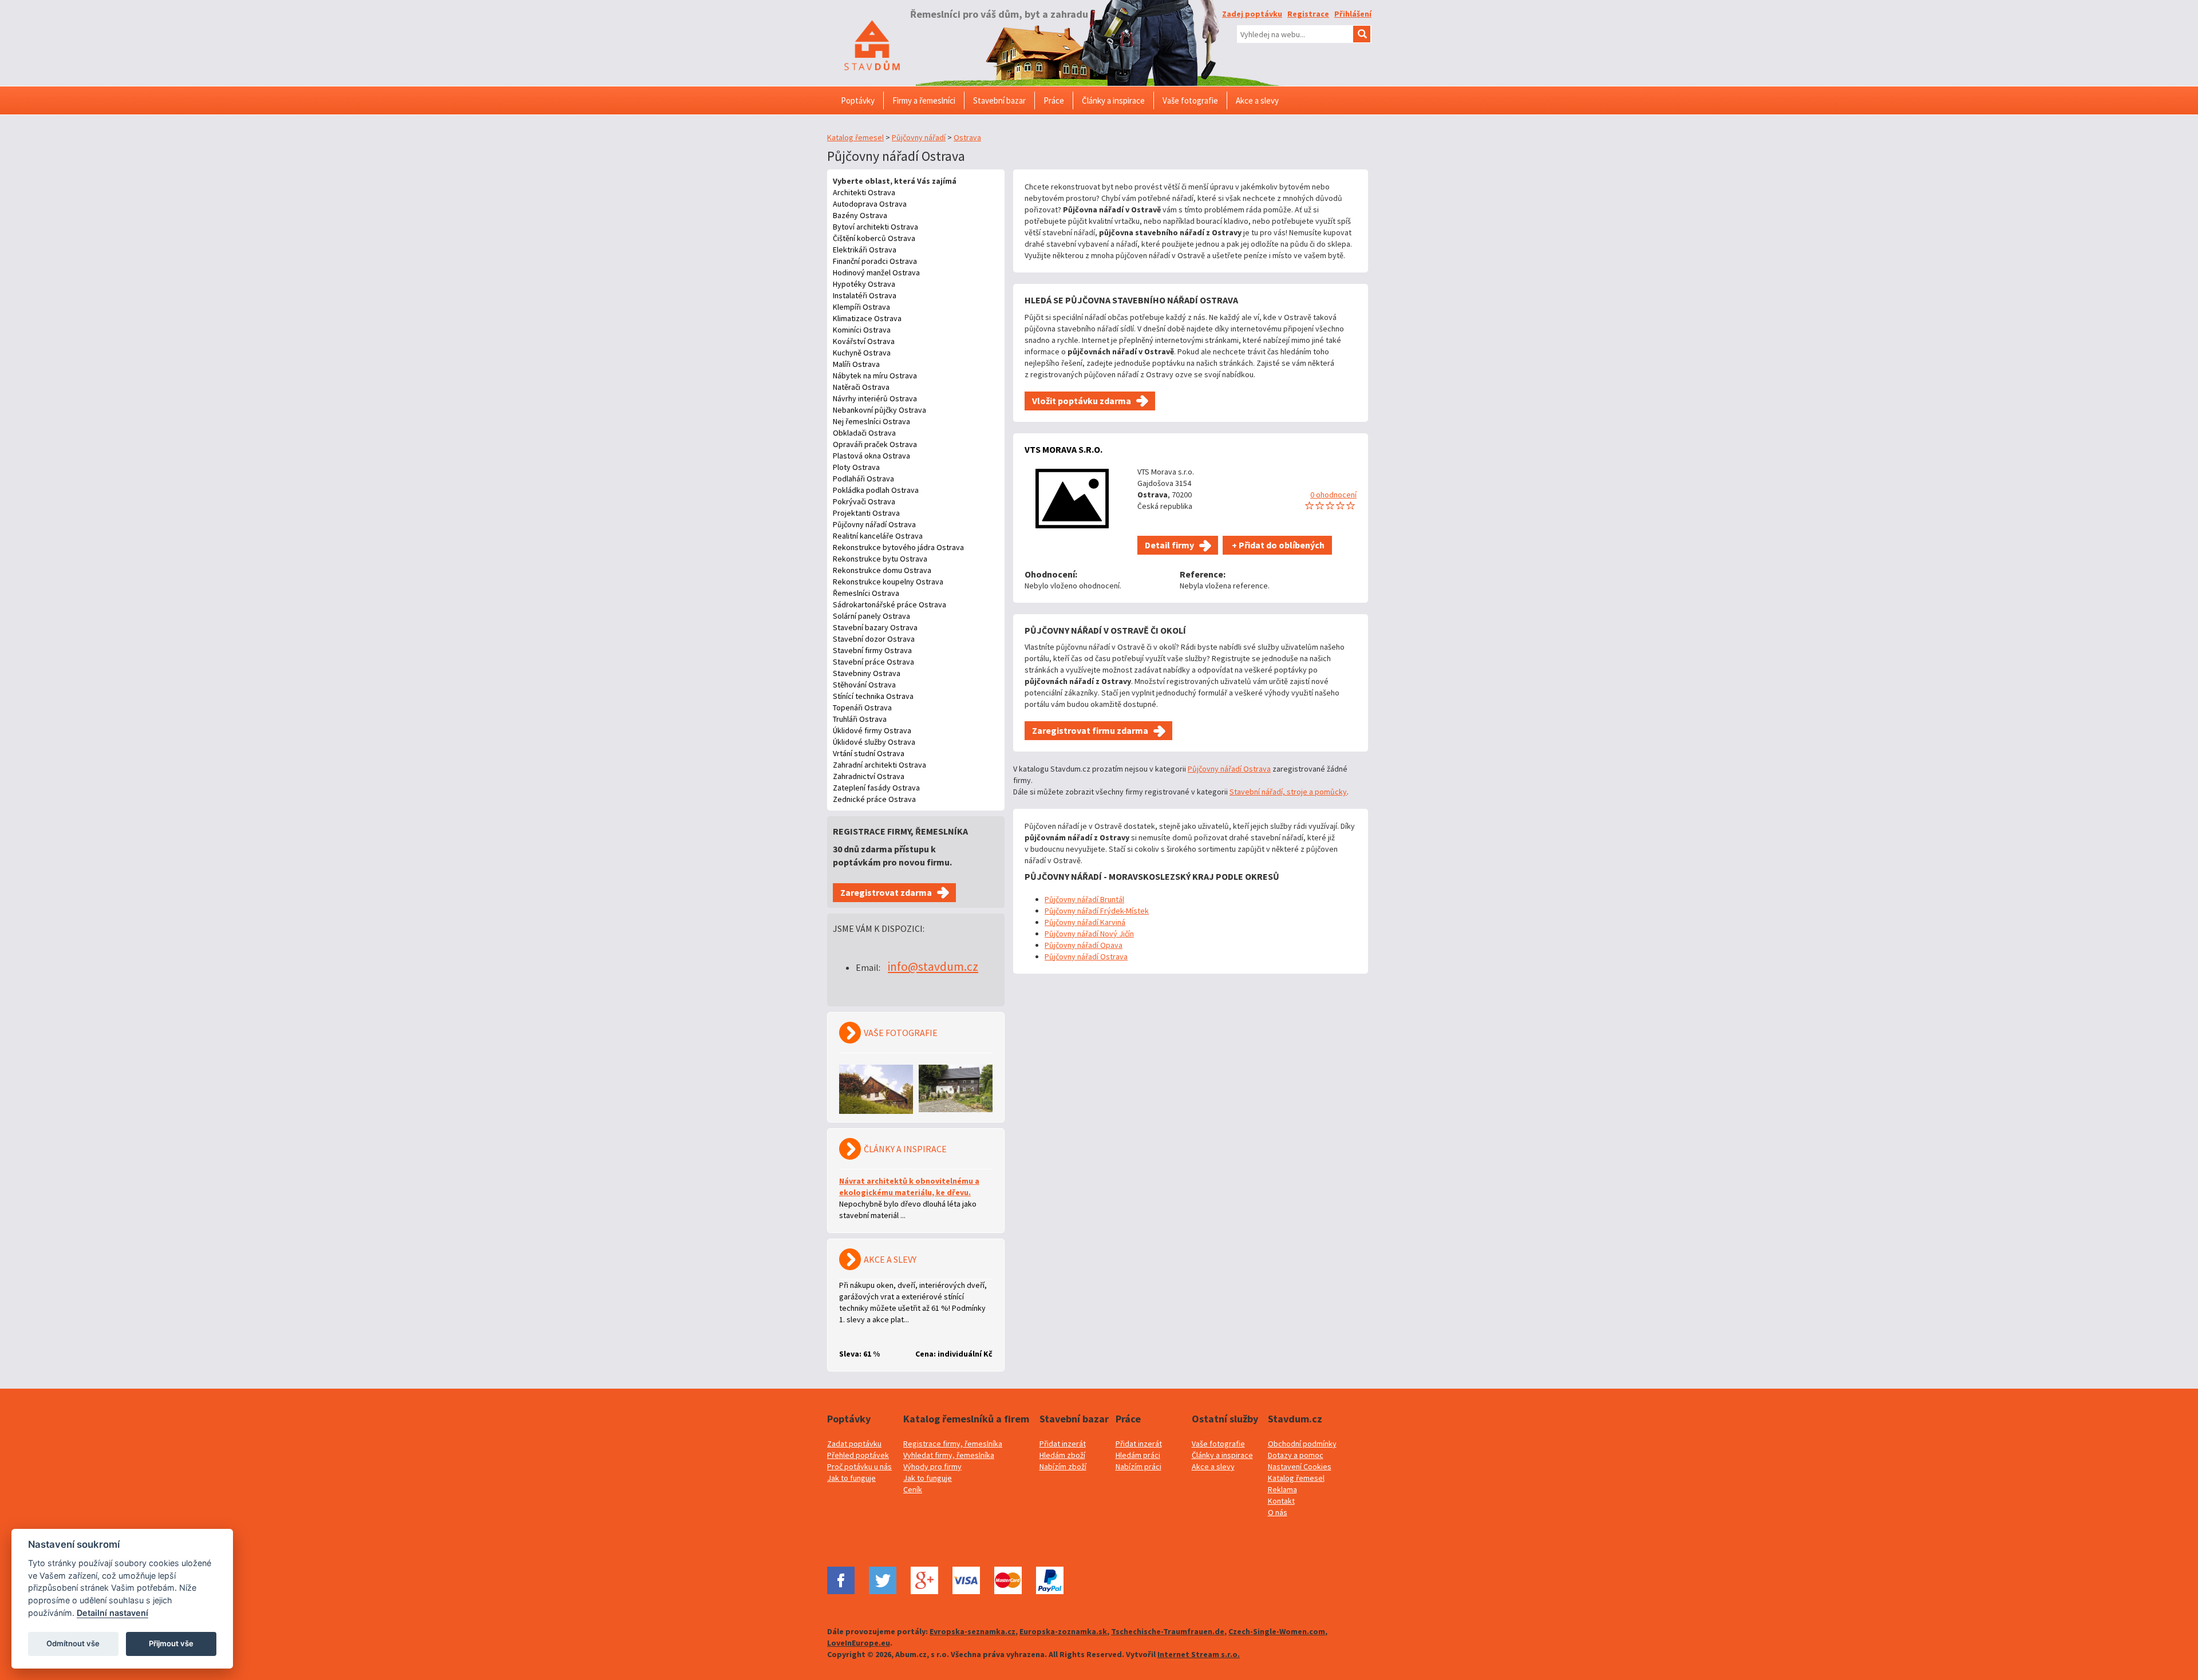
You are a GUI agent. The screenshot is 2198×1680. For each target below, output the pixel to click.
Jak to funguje (851, 1478)
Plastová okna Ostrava (871, 456)
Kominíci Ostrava (862, 330)
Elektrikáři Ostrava (865, 250)
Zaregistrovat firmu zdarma (1090, 730)
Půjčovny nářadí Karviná (1085, 922)
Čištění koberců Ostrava (874, 238)
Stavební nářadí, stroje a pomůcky (1288, 792)
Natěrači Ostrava (861, 387)
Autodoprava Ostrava (870, 204)
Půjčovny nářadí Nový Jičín (1089, 934)
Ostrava (967, 137)
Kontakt (1281, 1501)
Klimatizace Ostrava (867, 318)
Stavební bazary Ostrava (875, 627)
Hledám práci (1138, 1455)
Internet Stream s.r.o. (1199, 1654)
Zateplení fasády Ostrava (876, 788)
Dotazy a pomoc (1296, 1455)
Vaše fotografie (1218, 1444)
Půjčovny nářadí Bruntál (1084, 899)
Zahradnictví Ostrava (869, 776)
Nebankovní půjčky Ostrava (879, 410)
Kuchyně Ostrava (862, 353)
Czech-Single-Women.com (1277, 1631)
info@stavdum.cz (933, 967)
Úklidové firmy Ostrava (872, 730)
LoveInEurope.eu (859, 1643)
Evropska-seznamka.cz (973, 1631)
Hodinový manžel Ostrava (876, 272)
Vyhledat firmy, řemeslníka (949, 1455)
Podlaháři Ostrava (863, 479)
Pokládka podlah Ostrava (876, 490)
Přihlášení (1353, 14)
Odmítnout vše (73, 1643)
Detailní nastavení (112, 1613)
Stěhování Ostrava (864, 685)
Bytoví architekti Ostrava (875, 227)
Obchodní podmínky (1302, 1444)
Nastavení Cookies (1300, 1466)
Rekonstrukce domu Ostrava (882, 570)
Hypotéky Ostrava (864, 284)
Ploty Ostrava (856, 467)
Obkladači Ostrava (864, 433)
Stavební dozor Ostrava (874, 639)
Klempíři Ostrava (861, 307)
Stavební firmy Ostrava (872, 650)
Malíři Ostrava (856, 364)
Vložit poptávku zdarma (1082, 401)
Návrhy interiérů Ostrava (875, 398)
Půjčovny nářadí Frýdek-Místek (1097, 911)
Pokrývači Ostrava (864, 501)
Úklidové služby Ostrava (874, 742)
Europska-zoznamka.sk (1063, 1631)
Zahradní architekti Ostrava (879, 765)
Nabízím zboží (1063, 1466)
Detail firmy (1169, 545)
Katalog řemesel (855, 137)
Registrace (1308, 14)
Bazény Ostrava (860, 215)
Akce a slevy (1213, 1466)
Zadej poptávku (1252, 14)
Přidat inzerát (1063, 1444)
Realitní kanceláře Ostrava (878, 536)
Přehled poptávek (858, 1455)
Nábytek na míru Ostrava (875, 375)
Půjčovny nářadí (919, 137)
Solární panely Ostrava (871, 616)
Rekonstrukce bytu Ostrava (880, 559)
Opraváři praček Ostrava (875, 444)
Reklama (1282, 1489)
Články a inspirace (1222, 1455)
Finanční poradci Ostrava (875, 261)
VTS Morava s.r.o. (1064, 449)
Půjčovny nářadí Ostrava (874, 524)
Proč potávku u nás (859, 1466)
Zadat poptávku (854, 1444)
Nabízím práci (1138, 1466)
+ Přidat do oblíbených (1277, 545)
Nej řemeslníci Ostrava (871, 421)
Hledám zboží (1062, 1455)
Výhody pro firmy (932, 1466)
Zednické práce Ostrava (874, 799)
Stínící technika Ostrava (873, 696)
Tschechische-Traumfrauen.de (1168, 1631)
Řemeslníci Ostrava (866, 593)
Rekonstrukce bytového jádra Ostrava (898, 547)
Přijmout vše (171, 1643)
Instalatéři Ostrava (865, 295)
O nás (1278, 1512)
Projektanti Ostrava (866, 513)
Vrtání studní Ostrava (869, 753)
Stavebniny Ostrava (867, 673)
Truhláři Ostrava (860, 719)
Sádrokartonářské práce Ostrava (890, 604)
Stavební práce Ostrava (873, 662)
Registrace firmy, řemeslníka (953, 1444)
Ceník (913, 1489)
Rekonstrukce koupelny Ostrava (888, 582)
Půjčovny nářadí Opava (1084, 945)
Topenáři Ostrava (862, 707)
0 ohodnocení (1333, 495)
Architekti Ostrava (864, 192)
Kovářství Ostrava (864, 341)
